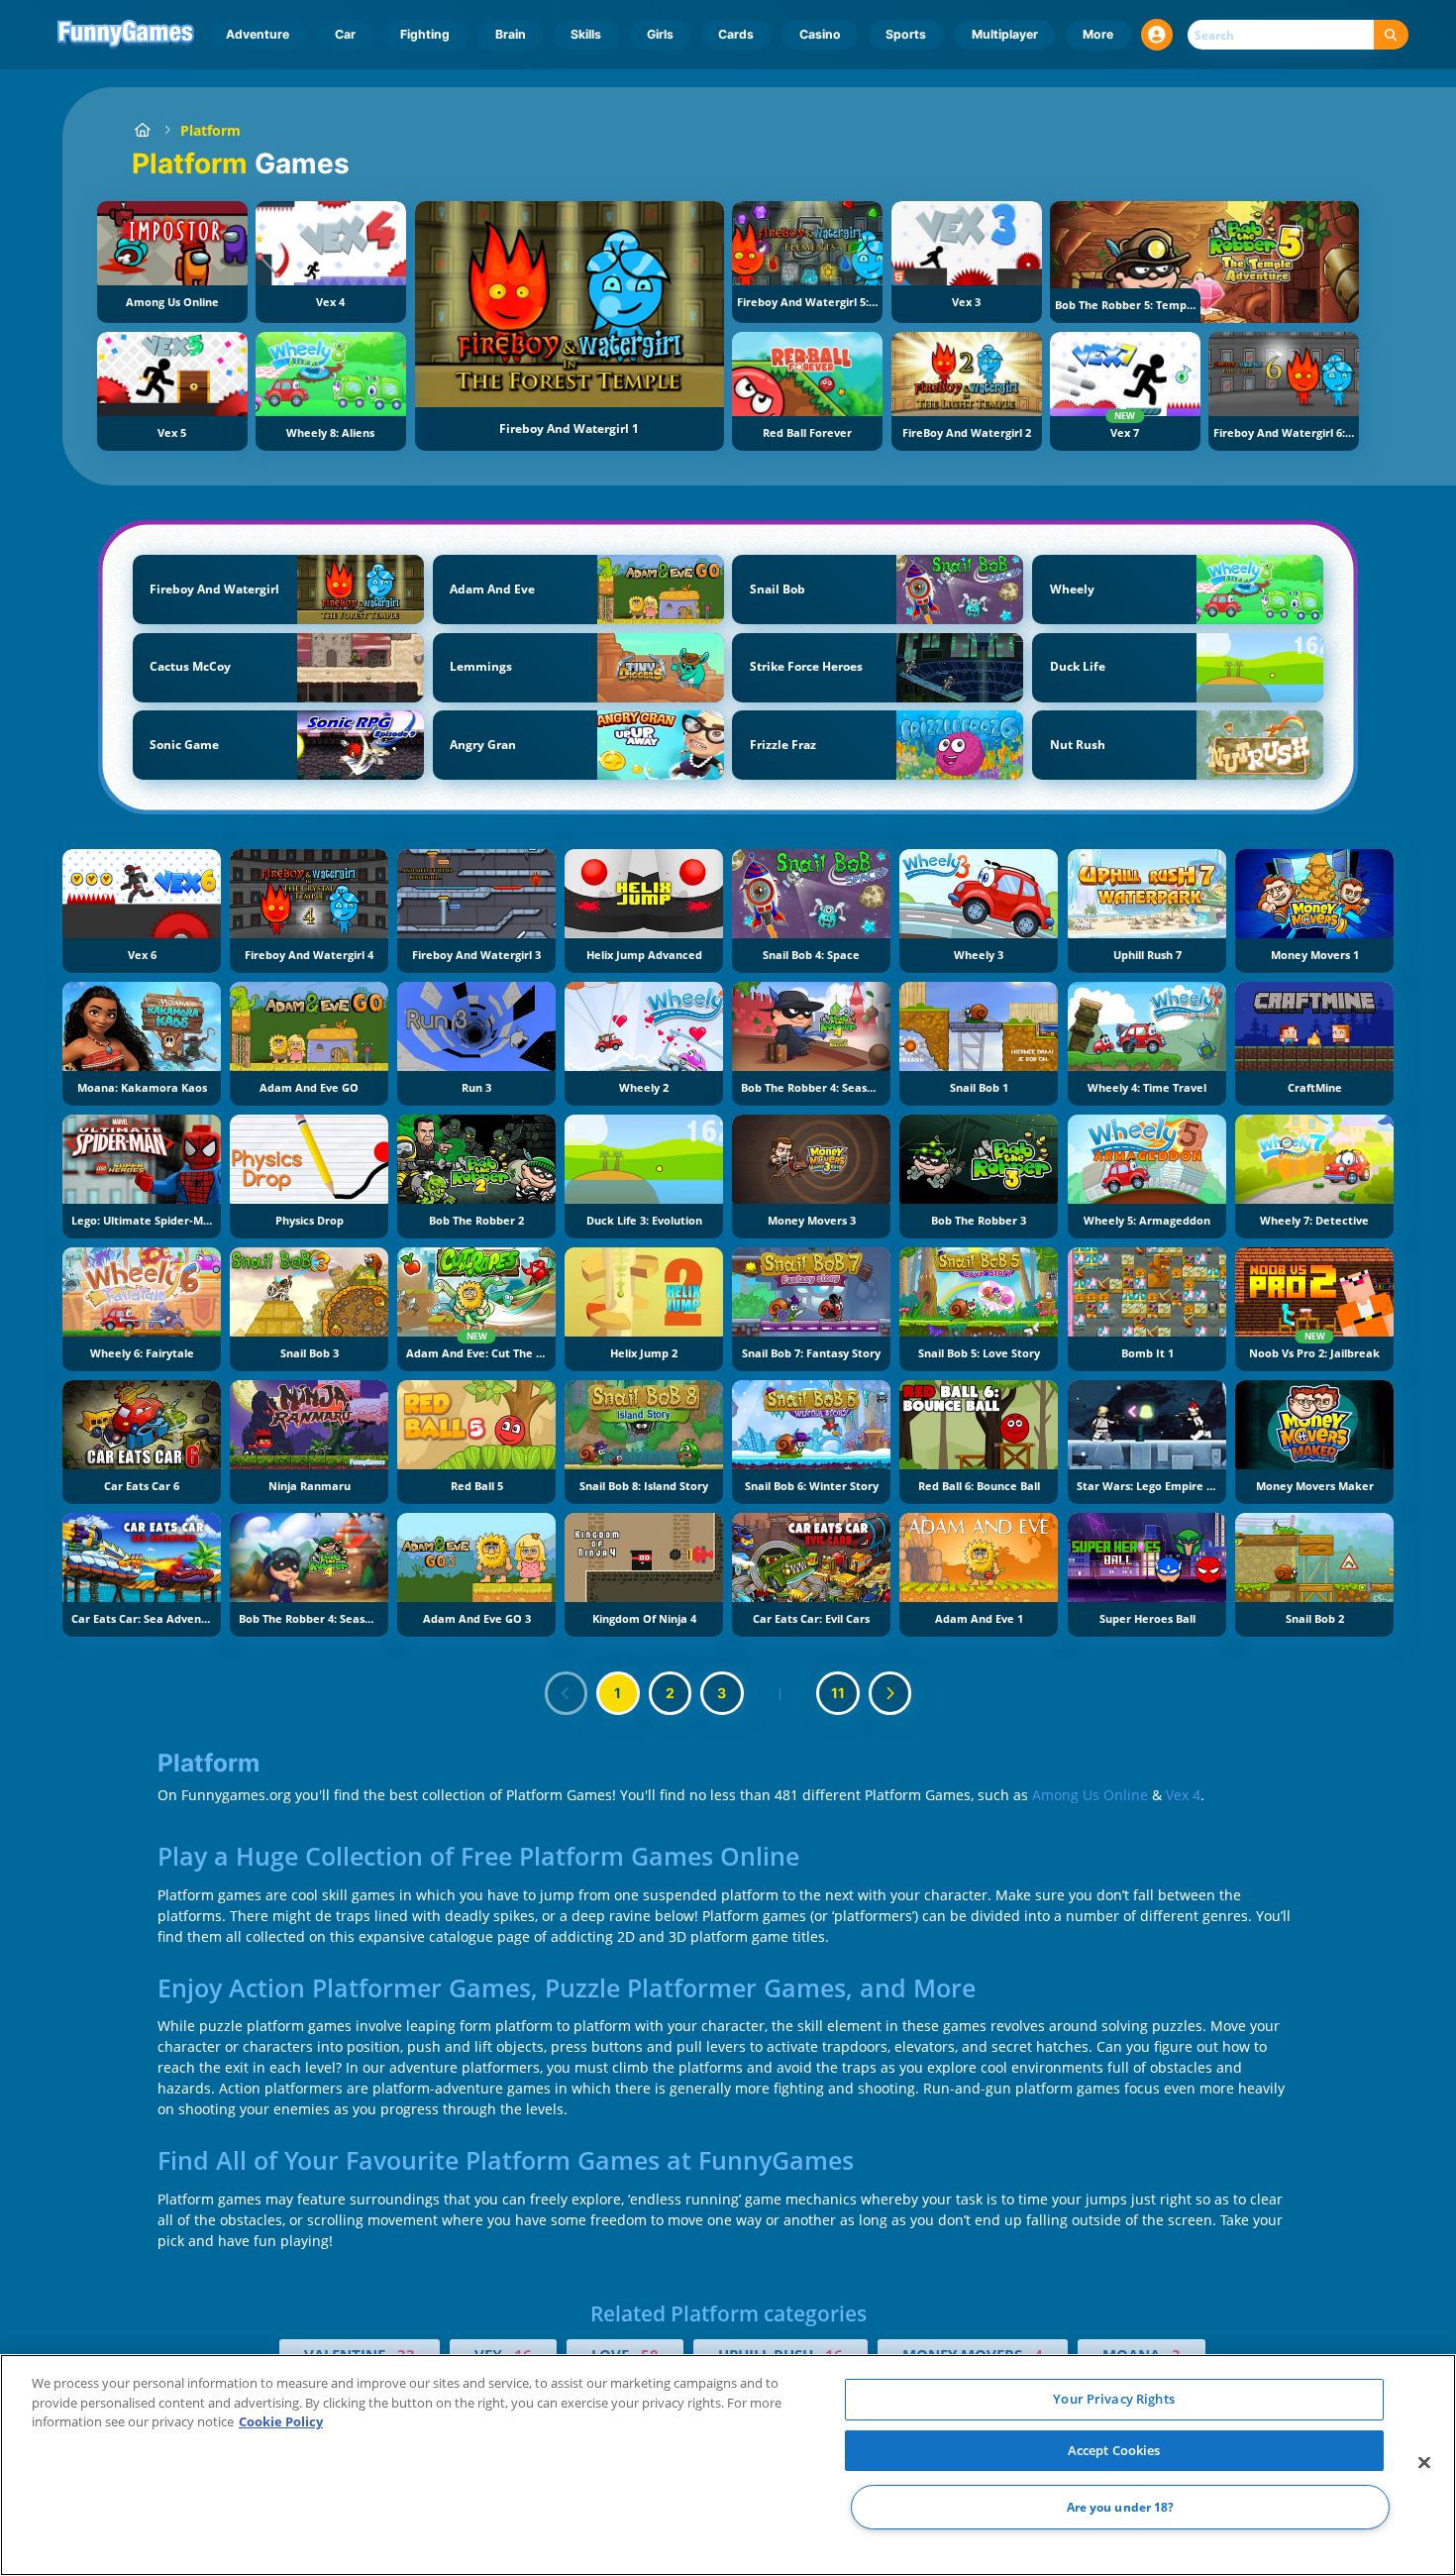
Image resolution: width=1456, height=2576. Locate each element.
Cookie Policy (281, 2421)
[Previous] (567, 1693)
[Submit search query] (1391, 35)
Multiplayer (1005, 34)
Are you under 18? (1121, 2507)
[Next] (890, 1693)
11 (838, 1693)
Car (345, 34)
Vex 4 (1183, 1795)
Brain (511, 34)
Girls (660, 34)
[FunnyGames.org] (142, 130)
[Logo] (126, 35)
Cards (736, 34)
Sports (906, 34)
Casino (820, 34)
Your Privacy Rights (1113, 2399)
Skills (586, 34)
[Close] (1424, 2463)
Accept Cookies (1114, 2450)
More (1098, 34)
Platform (210, 130)
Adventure (258, 34)
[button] (1157, 35)
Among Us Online (1090, 1795)
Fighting (425, 34)
